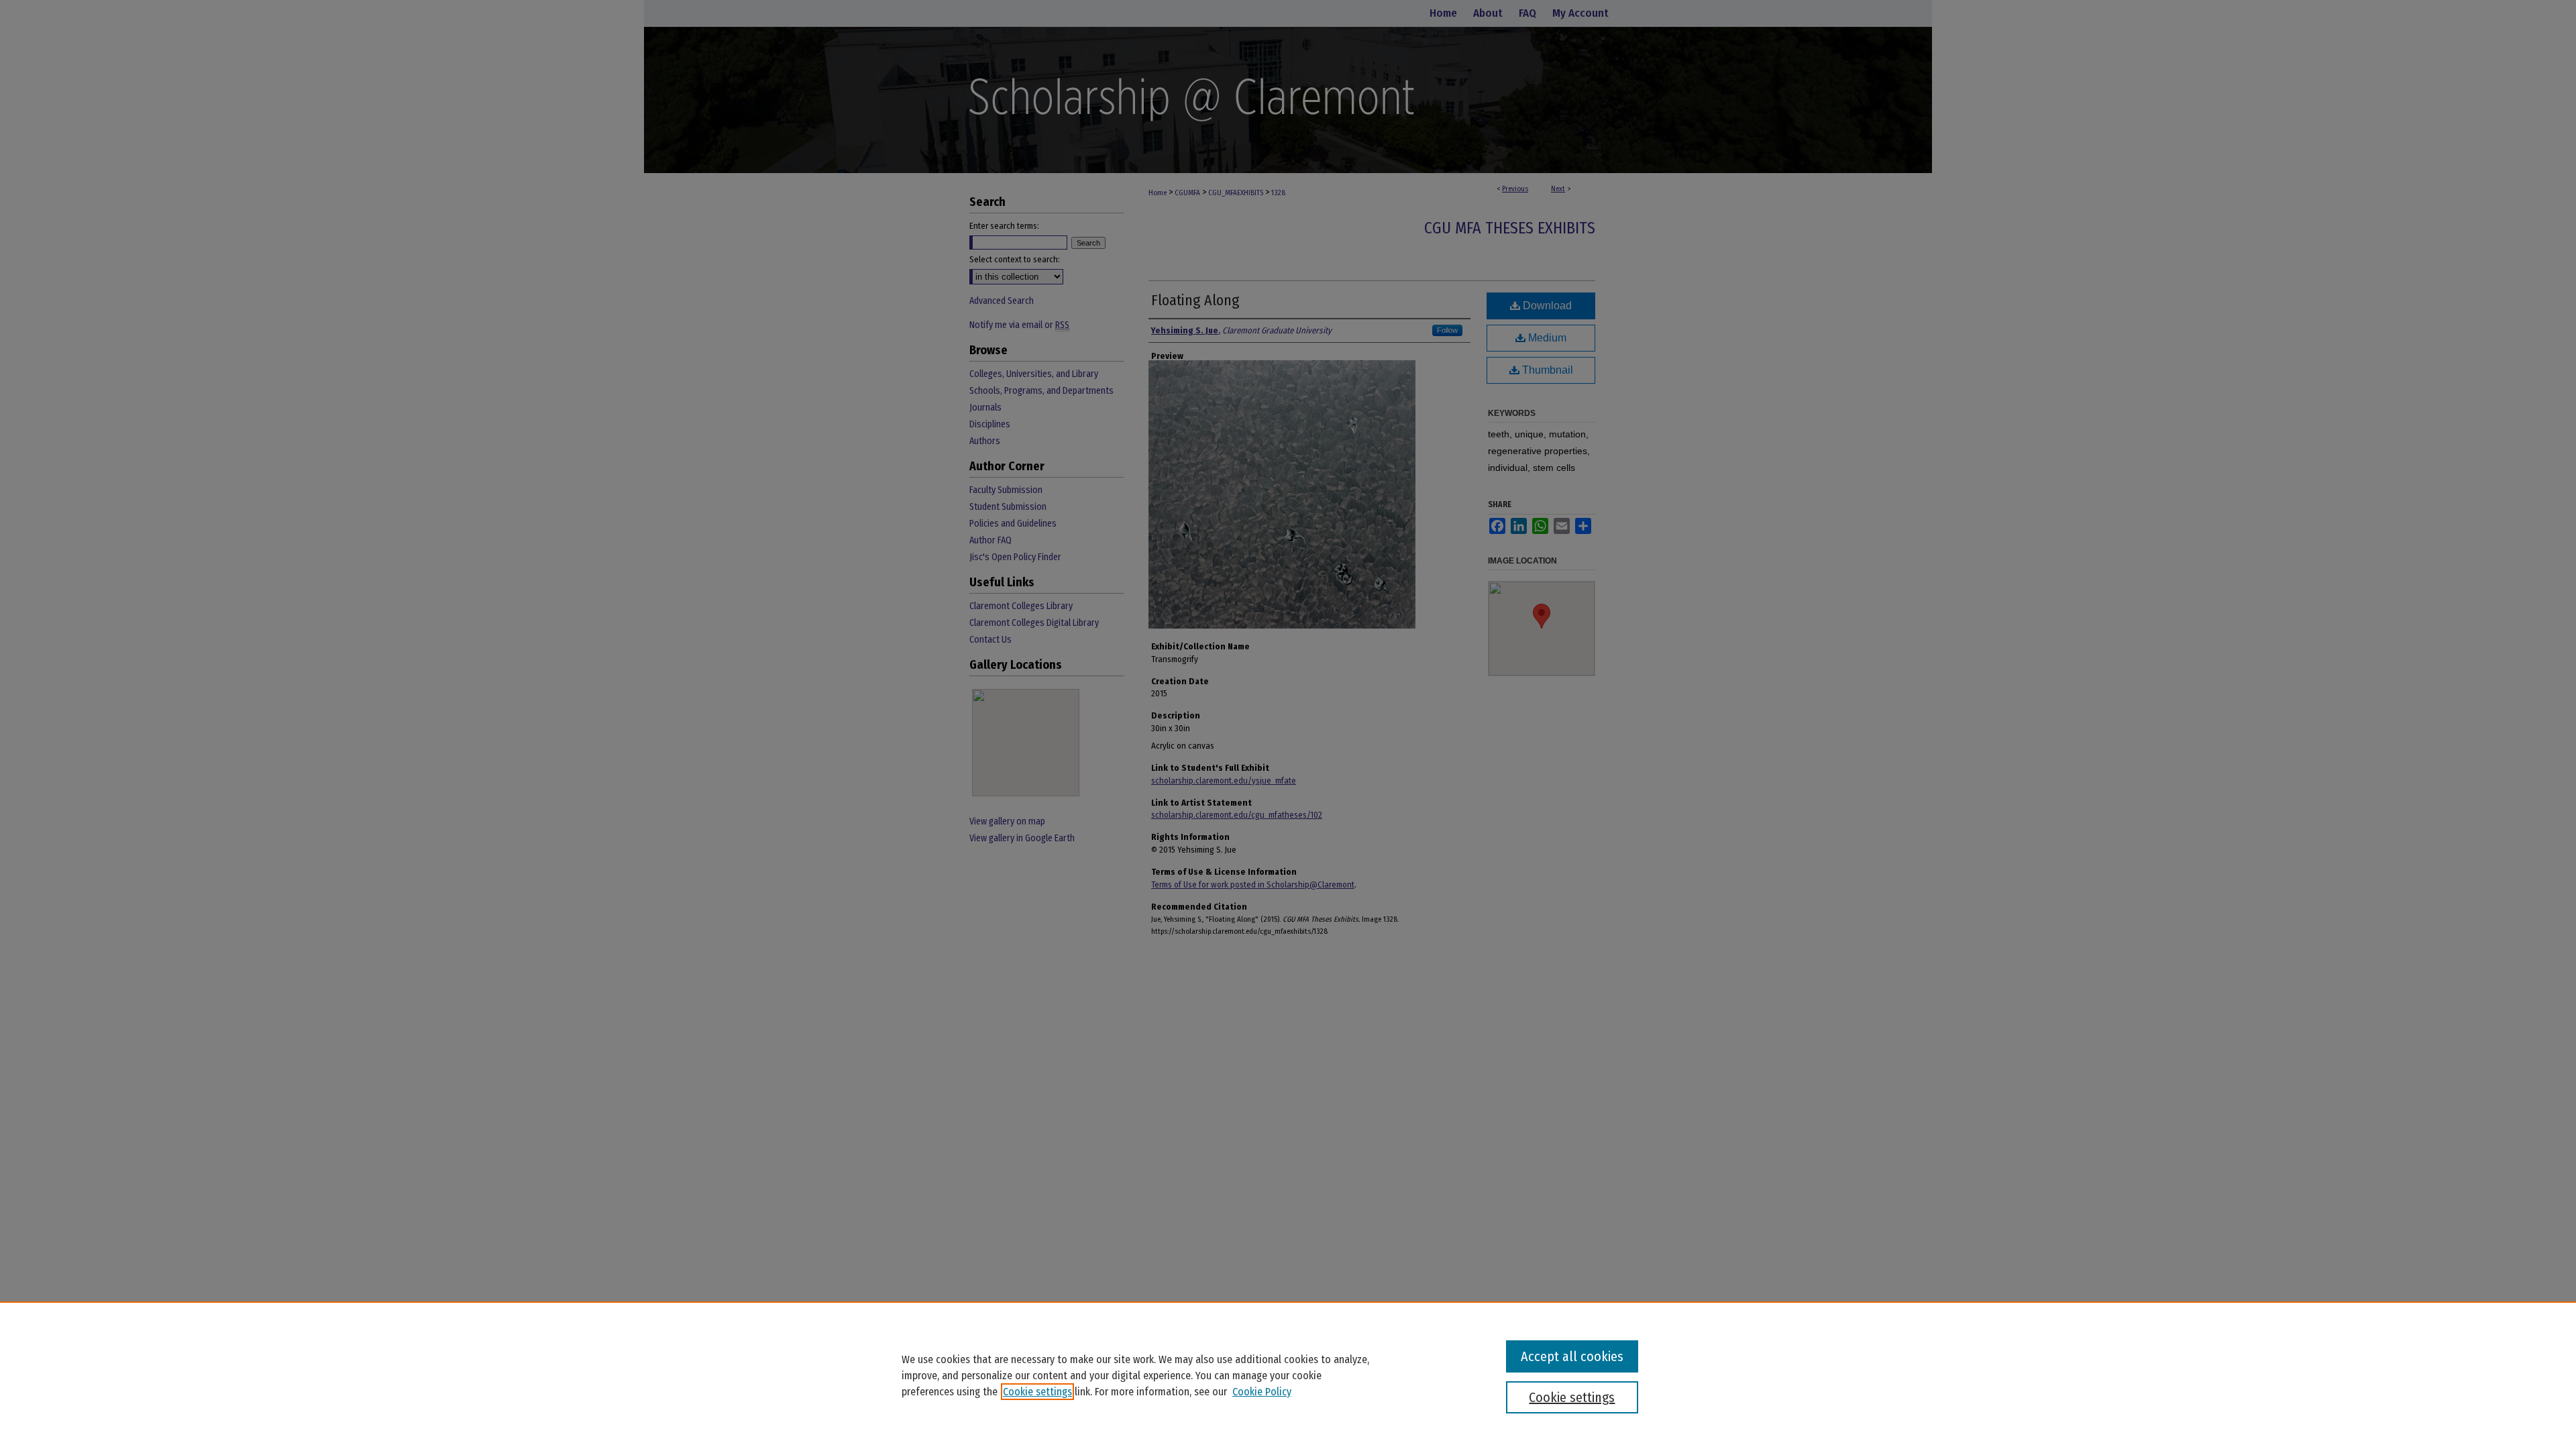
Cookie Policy (1262, 1392)
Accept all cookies (1572, 1356)
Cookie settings (1037, 1392)
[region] (1288, 1375)
